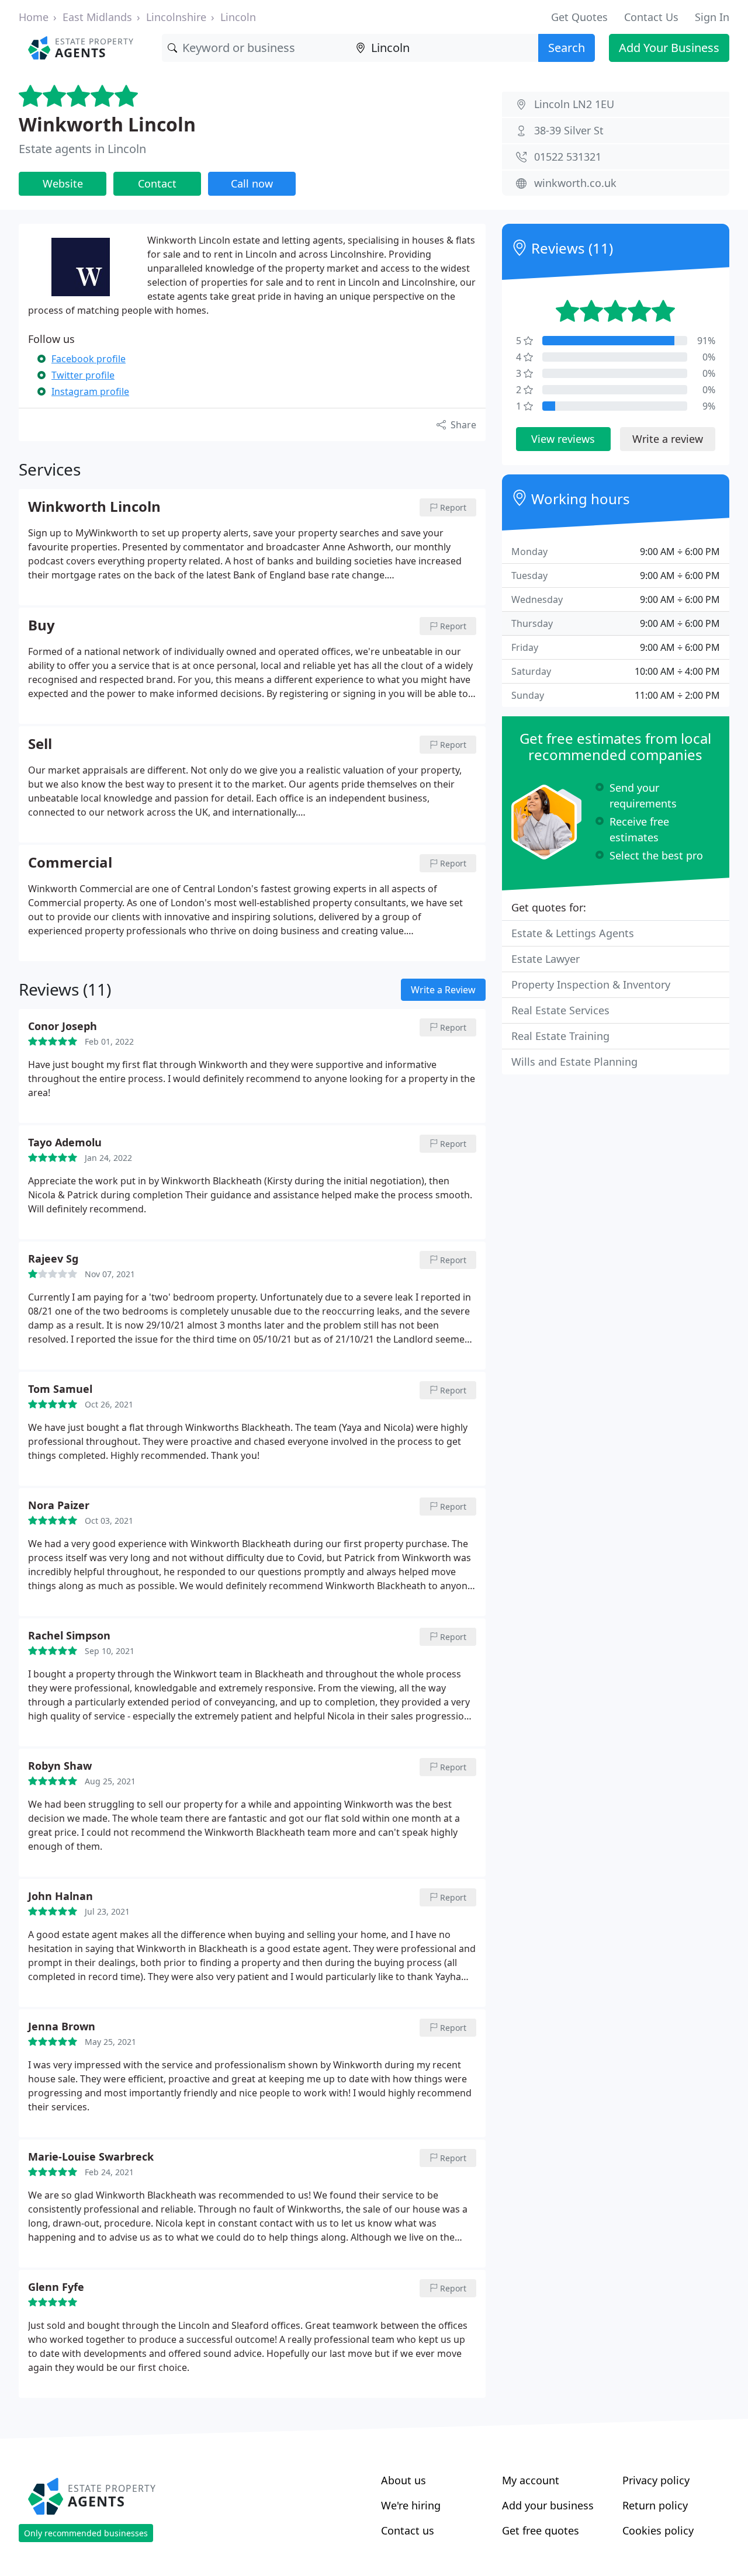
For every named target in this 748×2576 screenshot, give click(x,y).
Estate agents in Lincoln (82, 149)
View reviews (563, 439)
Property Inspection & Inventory (591, 984)
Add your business (548, 2505)
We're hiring (411, 2505)
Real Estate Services (560, 1010)
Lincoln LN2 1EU (574, 104)
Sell (40, 744)
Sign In (712, 17)
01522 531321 (568, 157)
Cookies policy (658, 2530)
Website (63, 183)
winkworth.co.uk (575, 183)
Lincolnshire (176, 17)
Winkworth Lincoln (107, 124)
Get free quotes (541, 2530)
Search (567, 48)
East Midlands (97, 17)
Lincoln (238, 17)
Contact (157, 183)
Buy (41, 626)
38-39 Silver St (569, 130)
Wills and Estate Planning (574, 1062)
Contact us (408, 2530)
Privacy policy (656, 2480)
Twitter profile (83, 375)
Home (34, 17)
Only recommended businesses (86, 2533)
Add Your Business (669, 48)
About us (404, 2480)
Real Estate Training (560, 1036)
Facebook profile (89, 359)
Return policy (655, 2505)
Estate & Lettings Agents (573, 933)
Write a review (668, 439)
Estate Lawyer (546, 959)
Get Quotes (579, 17)
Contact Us (651, 17)
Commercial (70, 863)
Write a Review (443, 990)
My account (531, 2480)
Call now (252, 183)
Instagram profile (90, 391)
